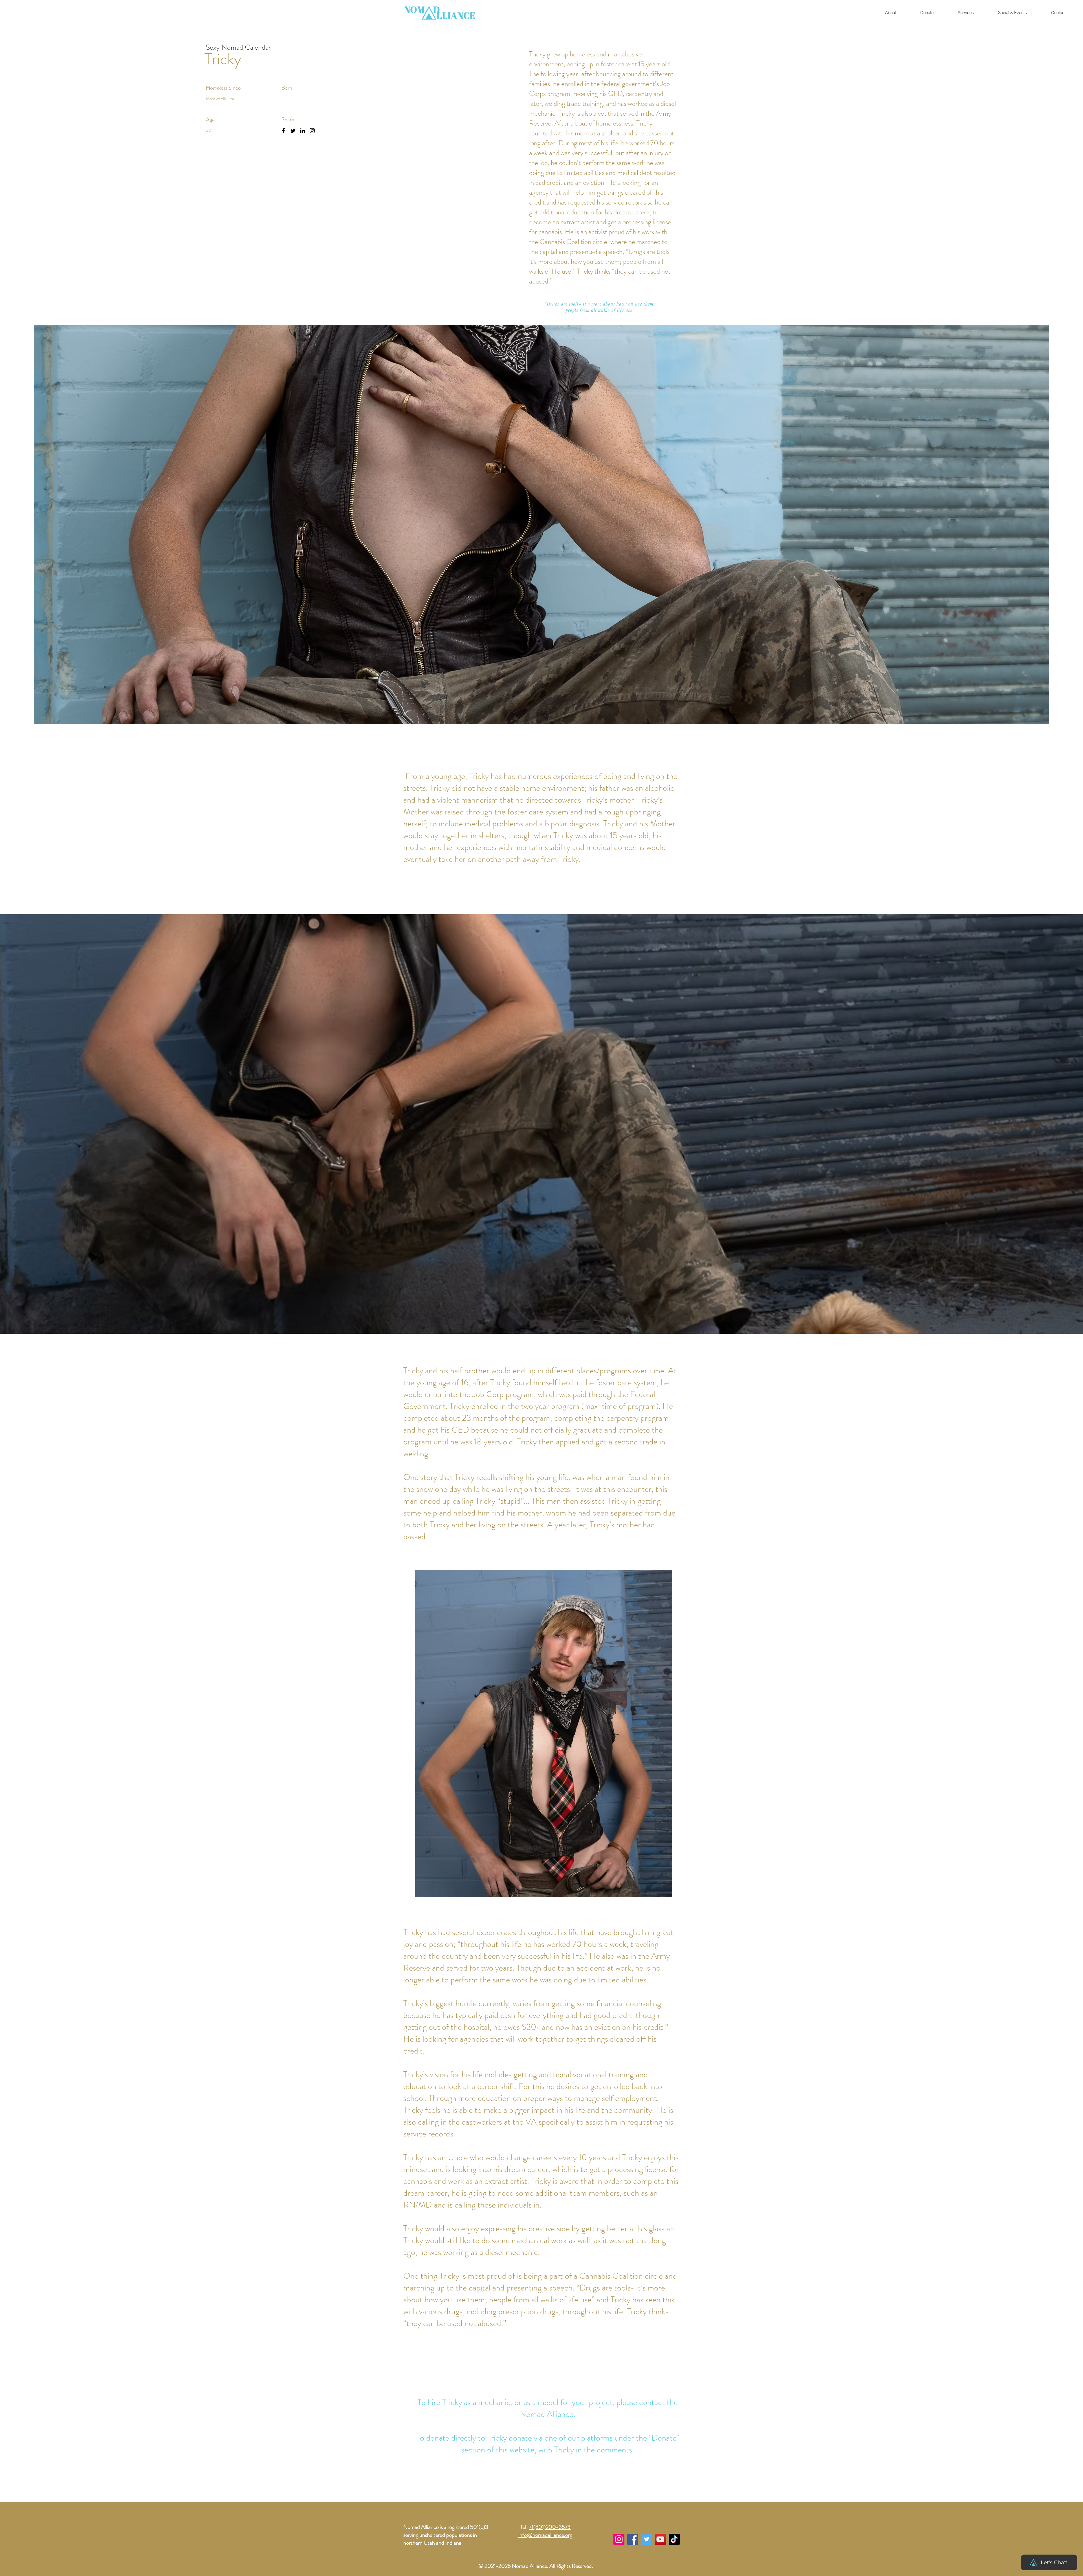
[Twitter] (293, 131)
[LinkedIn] (303, 131)
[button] (1012, 13)
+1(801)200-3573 (550, 2527)
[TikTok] (674, 2539)
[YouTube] (660, 2539)
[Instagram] (312, 131)
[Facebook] (283, 131)
